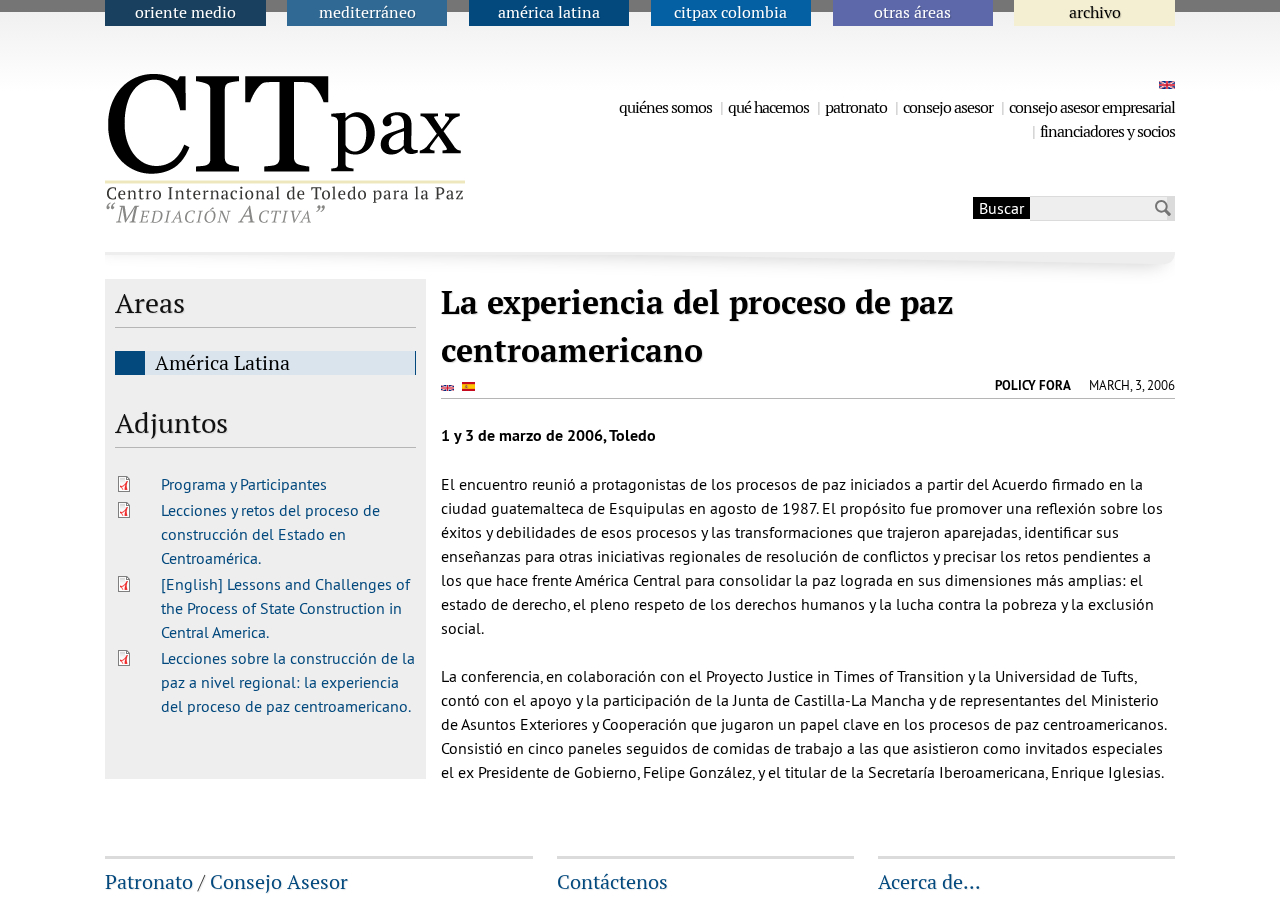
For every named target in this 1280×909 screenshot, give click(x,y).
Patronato (856, 107)
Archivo (1095, 12)
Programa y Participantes (244, 484)
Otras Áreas (912, 12)
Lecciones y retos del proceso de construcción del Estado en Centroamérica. (270, 534)
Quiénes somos (665, 107)
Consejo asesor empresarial (1092, 107)
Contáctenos (612, 882)
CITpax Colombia (730, 12)
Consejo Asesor (948, 107)
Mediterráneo (367, 12)
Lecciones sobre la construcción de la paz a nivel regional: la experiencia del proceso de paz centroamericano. (288, 682)
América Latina (549, 12)
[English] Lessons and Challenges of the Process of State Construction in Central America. (285, 608)
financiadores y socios (1107, 131)
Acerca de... (929, 882)
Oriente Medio (185, 12)
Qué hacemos (768, 107)
